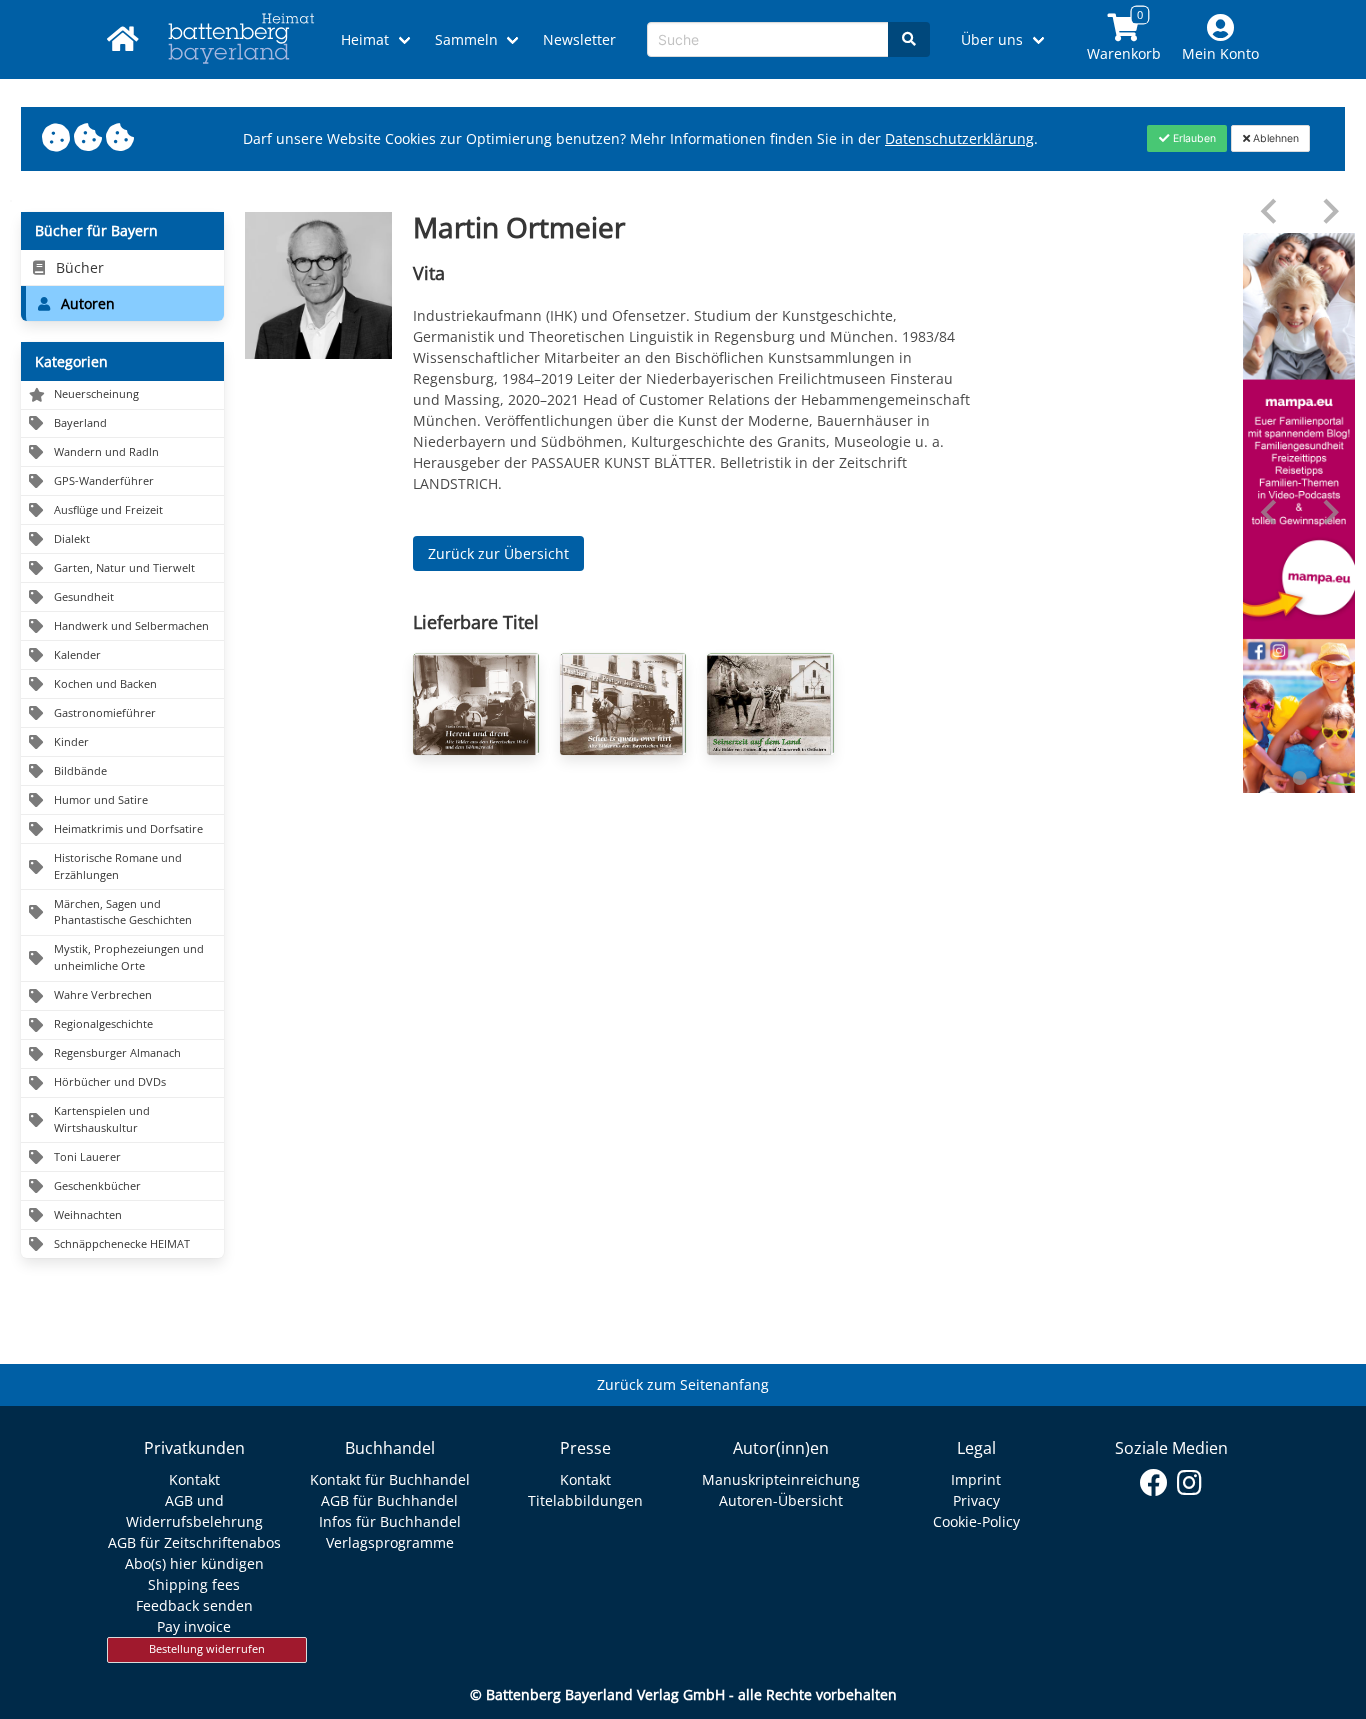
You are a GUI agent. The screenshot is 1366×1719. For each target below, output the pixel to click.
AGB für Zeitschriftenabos (194, 1542)
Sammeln (466, 39)
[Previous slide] (1270, 211)
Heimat (365, 39)
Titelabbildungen (585, 1500)
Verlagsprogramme (390, 1542)
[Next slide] (1329, 211)
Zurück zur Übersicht (498, 553)
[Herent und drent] (476, 704)
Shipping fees (194, 1584)
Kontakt (194, 1479)
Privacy (976, 1500)
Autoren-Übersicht (781, 1500)
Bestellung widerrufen (207, 1649)
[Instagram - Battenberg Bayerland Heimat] (1189, 1483)
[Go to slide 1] (1299, 778)
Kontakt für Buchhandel (390, 1479)
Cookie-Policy (976, 1521)
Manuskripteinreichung (781, 1479)
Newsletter (579, 39)
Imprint (976, 1479)
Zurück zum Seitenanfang (683, 1384)
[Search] (909, 39)
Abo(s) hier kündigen (194, 1563)
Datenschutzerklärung (959, 138)
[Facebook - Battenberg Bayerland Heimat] (1154, 1483)
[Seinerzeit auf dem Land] (770, 704)
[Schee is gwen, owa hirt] (623, 704)
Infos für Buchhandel (390, 1521)
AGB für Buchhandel (389, 1500)
